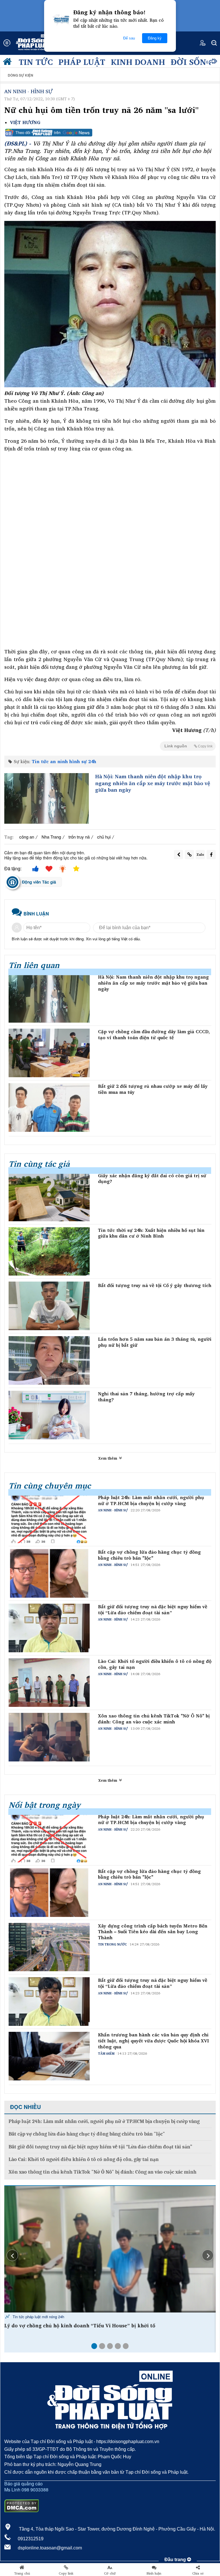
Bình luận (154, 2573)
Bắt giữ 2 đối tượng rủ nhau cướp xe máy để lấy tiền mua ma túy (153, 1089)
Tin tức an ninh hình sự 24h (64, 761)
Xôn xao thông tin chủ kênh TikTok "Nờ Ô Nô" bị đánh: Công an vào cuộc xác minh (154, 1719)
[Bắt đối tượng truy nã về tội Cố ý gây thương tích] (49, 1306)
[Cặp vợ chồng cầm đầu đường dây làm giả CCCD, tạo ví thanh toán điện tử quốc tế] (49, 1053)
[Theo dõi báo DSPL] (110, 133)
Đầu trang (176, 2560)
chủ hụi (104, 837)
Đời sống (191, 62)
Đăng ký (155, 38)
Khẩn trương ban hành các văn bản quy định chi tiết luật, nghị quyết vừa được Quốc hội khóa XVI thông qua (153, 2041)
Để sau (129, 38)
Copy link (66, 2573)
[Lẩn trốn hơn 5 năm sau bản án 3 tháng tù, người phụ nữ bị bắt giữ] (49, 1360)
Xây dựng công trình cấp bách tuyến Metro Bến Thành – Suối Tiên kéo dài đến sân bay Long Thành (153, 1932)
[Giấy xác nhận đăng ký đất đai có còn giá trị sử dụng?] (49, 1197)
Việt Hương (25, 122)
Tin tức (36, 62)
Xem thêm (108, 1458)
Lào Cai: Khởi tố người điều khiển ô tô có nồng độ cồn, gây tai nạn (155, 1664)
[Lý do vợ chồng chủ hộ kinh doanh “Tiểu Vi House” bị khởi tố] (110, 2249)
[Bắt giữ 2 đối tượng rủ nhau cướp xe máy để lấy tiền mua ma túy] (49, 1108)
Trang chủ (22, 2573)
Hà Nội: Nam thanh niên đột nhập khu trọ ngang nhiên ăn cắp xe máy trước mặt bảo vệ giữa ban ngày (153, 783)
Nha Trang (51, 837)
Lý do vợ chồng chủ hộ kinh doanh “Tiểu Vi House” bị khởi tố (80, 2326)
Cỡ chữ (110, 2573)
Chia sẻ (198, 2573)
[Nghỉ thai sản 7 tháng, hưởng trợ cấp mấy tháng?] (49, 1415)
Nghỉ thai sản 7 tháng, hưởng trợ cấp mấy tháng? (146, 1397)
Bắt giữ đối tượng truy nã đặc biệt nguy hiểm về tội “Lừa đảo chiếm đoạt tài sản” (153, 1610)
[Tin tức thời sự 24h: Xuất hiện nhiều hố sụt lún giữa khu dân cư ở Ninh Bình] (49, 1252)
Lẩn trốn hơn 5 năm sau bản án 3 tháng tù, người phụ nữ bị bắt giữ (155, 1342)
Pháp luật (82, 62)
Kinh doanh (138, 62)
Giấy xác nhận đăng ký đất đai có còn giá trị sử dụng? (152, 1179)
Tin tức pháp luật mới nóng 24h (38, 2317)
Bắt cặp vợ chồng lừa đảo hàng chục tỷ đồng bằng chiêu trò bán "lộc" (149, 1555)
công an (27, 837)
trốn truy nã (79, 837)
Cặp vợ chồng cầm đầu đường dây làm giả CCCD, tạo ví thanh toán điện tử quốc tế (154, 1035)
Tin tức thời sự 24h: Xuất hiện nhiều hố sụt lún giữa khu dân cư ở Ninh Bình (151, 1233)
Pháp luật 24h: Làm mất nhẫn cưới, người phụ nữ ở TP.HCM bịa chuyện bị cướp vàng (151, 1500)
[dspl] (9, 63)
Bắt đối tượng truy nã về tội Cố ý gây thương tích (155, 1285)
